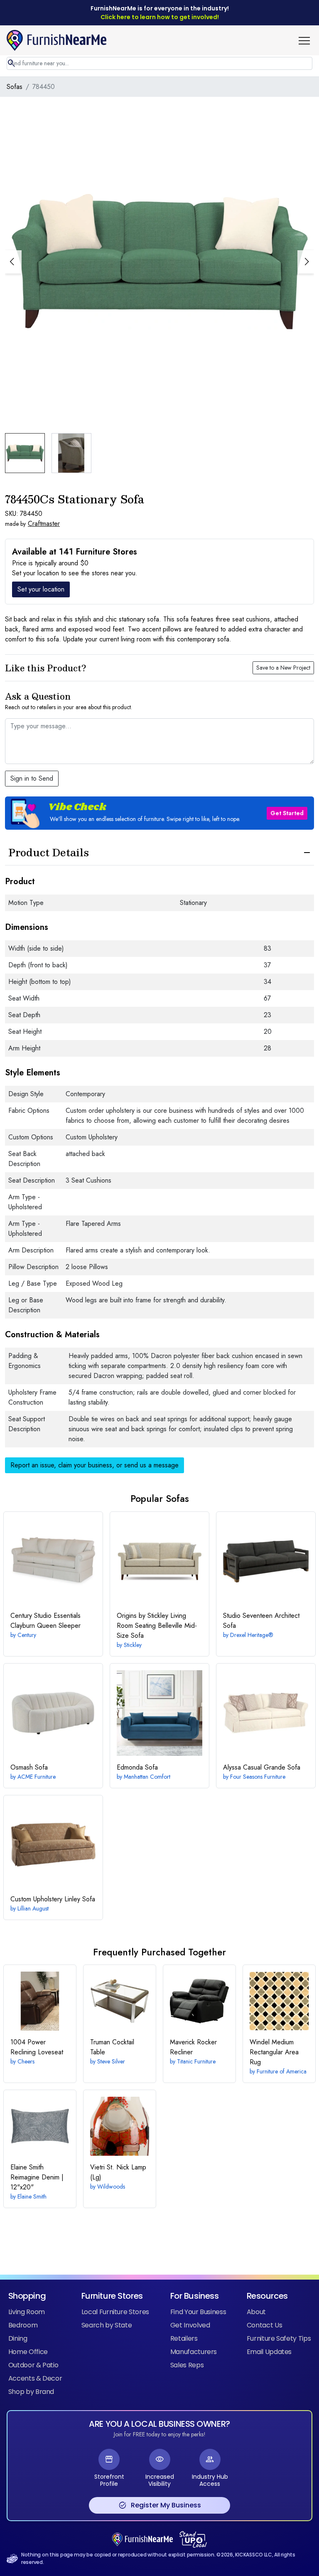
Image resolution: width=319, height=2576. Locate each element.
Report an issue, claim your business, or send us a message (94, 1465)
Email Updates (269, 2352)
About (256, 2312)
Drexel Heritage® (252, 1635)
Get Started (287, 813)
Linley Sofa (53, 1899)
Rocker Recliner (193, 2047)
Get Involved (190, 2325)
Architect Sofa (261, 1621)
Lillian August (33, 1908)
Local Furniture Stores (115, 2312)
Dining (18, 2338)
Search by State (107, 2325)
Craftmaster (44, 524)
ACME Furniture (37, 1777)
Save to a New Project (283, 668)
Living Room (27, 2312)
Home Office (28, 2352)
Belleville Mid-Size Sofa (157, 1626)
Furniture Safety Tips (279, 2338)
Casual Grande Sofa (262, 1767)
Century (27, 1635)
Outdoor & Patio (33, 2365)
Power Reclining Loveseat (37, 2047)
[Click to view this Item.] (53, 1561)
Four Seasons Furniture (258, 1777)
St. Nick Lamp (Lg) (118, 2172)
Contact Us (264, 2325)
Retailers (184, 2338)
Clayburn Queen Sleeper (45, 1621)
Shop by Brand (31, 2392)
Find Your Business (198, 2312)
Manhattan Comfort (147, 1777)
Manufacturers (194, 2352)
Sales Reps (187, 2365)
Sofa (29, 1767)
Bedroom (23, 2325)
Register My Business (160, 2505)
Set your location (41, 589)
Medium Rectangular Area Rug (274, 2052)
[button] (307, 40)
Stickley (133, 1645)
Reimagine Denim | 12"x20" (37, 2177)
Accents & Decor (35, 2378)
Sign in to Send (32, 778)
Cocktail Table (112, 2047)
